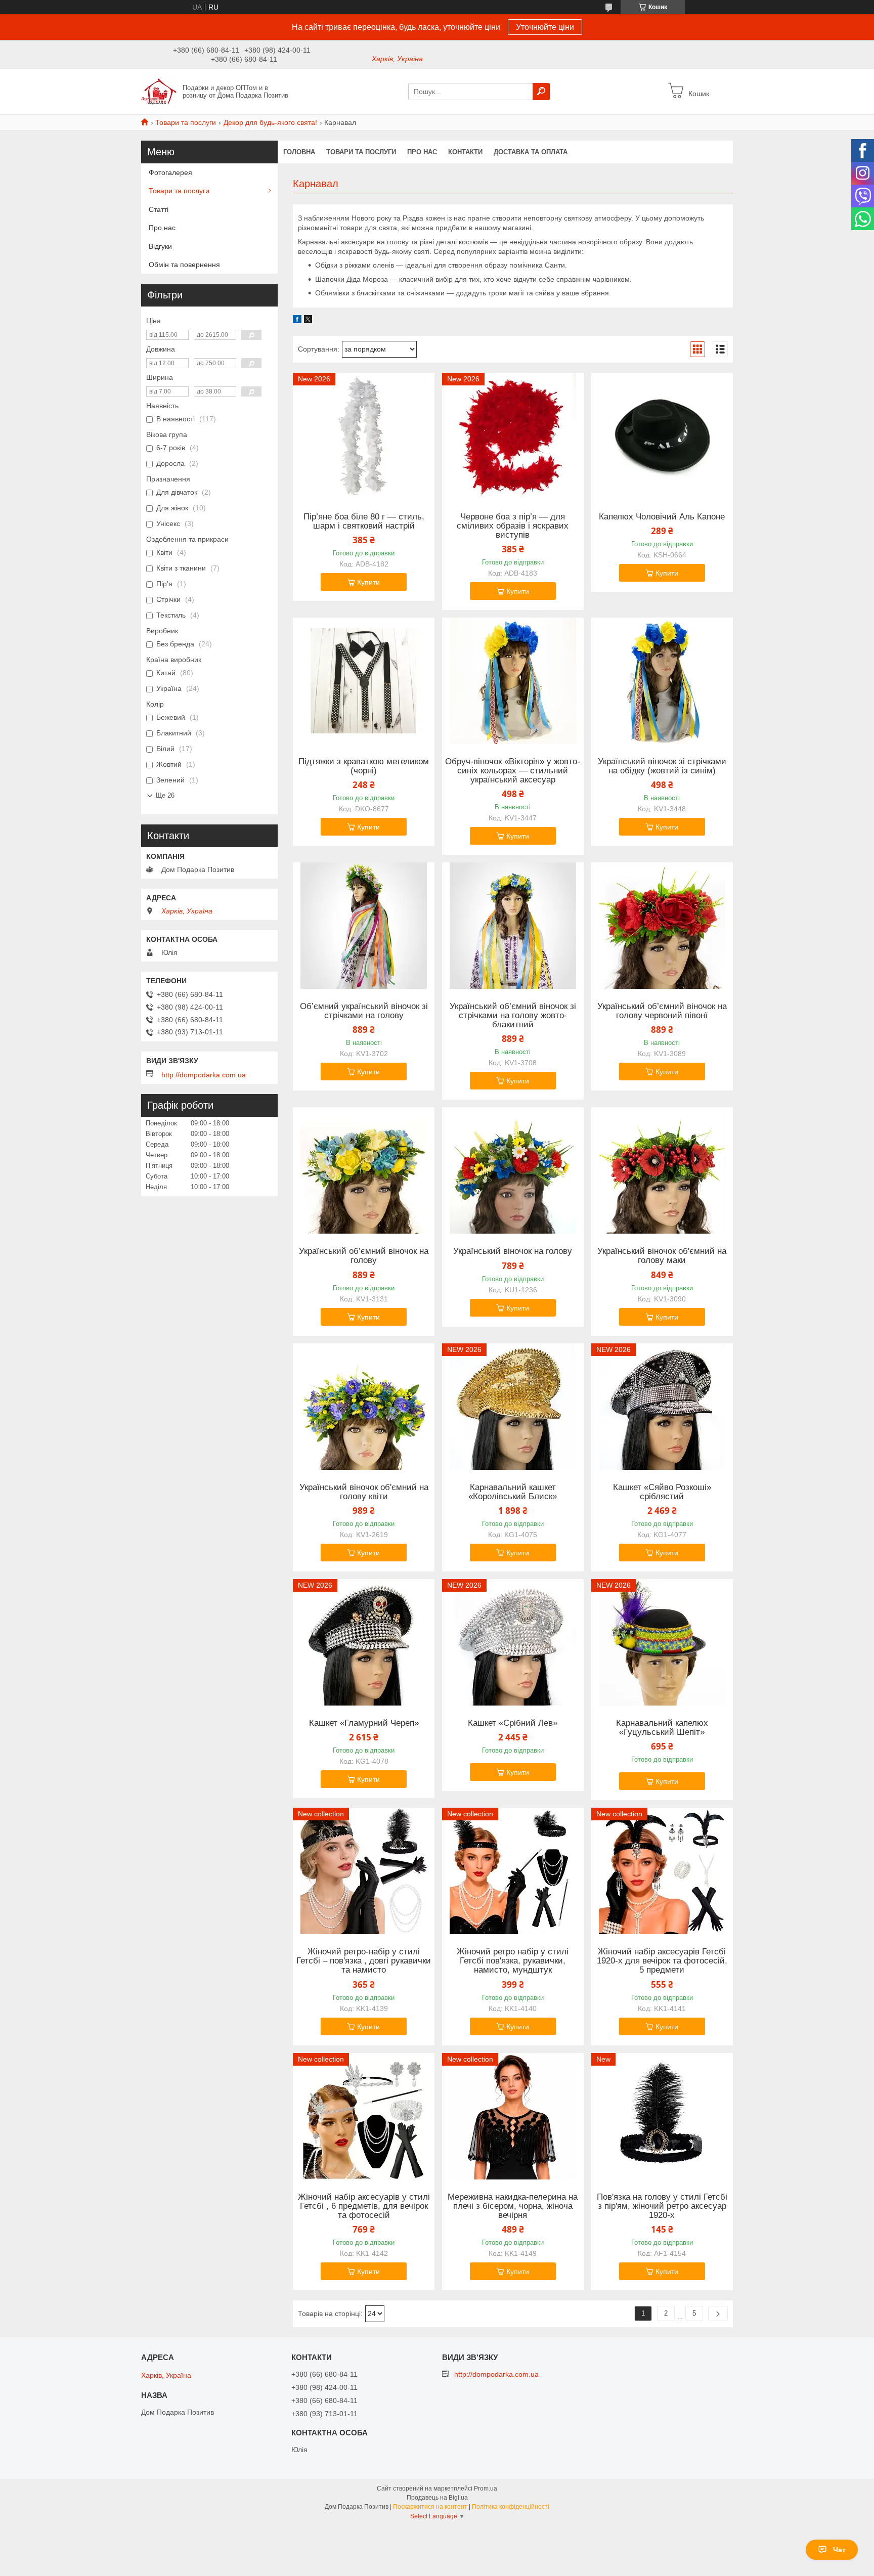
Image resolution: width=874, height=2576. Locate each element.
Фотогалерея (170, 172)
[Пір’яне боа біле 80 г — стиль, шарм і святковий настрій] (364, 436)
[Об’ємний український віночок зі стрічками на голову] (364, 926)
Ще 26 (165, 795)
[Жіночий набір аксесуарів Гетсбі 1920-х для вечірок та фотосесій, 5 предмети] (662, 1871)
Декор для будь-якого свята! (270, 122)
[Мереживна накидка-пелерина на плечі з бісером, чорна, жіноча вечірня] (513, 2116)
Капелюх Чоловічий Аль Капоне (662, 517)
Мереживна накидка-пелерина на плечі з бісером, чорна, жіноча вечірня (513, 2206)
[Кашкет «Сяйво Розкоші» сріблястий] (662, 1407)
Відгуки (160, 246)
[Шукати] (541, 92)
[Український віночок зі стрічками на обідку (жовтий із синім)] (662, 681)
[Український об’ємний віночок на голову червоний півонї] (662, 926)
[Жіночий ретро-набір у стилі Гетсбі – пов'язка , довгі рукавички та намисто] (364, 1871)
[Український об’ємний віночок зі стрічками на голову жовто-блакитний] (513, 926)
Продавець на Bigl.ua (437, 2498)
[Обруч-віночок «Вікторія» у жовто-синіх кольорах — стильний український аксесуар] (513, 681)
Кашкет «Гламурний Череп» (364, 1723)
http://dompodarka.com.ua (204, 1075)
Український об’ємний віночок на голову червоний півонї (662, 1011)
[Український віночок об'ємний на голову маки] (662, 1170)
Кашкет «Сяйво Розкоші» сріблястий (662, 1492)
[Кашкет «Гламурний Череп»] (364, 1642)
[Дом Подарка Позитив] (159, 91)
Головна (299, 152)
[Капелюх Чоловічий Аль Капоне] (662, 436)
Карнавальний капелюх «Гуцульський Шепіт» (662, 1728)
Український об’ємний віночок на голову (364, 1256)
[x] (308, 321)
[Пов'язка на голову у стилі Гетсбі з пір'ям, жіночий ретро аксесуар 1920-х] (662, 2116)
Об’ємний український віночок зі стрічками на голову (364, 1011)
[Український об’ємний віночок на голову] (364, 1170)
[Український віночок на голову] (513, 1170)
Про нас (422, 152)
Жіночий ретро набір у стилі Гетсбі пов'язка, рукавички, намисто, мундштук (513, 1961)
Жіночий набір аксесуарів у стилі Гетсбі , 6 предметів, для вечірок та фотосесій (364, 2206)
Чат (839, 2550)
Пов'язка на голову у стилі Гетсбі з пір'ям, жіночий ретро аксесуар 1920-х (662, 2206)
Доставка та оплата (531, 152)
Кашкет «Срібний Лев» (513, 1723)
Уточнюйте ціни (545, 27)
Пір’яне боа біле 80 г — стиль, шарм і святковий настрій (364, 521)
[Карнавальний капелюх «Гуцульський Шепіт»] (662, 1642)
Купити (368, 582)
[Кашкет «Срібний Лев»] (513, 1642)
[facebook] (297, 321)
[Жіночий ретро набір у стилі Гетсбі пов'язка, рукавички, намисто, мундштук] (513, 1871)
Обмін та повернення (184, 265)
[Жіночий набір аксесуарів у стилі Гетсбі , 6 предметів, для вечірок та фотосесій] (364, 2116)
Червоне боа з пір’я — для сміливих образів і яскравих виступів (513, 526)
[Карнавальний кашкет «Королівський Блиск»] (513, 1407)
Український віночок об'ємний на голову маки (662, 1256)
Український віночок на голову (513, 1251)
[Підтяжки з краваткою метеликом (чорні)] (364, 681)
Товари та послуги (186, 122)
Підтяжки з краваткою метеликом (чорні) (364, 766)
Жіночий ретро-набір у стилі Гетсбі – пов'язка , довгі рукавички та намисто (364, 1961)
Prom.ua (486, 2488)
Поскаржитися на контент (430, 2507)
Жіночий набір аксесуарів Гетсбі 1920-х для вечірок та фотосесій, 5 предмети (662, 1961)
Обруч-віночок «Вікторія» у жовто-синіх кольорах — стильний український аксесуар (513, 771)
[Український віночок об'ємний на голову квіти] (364, 1407)
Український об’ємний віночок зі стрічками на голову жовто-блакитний (513, 1016)
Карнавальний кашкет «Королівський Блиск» (513, 1492)
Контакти (465, 152)
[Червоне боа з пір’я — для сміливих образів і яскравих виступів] (513, 436)
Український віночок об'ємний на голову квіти (364, 1492)
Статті (159, 209)
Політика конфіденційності (511, 2507)
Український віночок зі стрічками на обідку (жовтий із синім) (662, 766)
